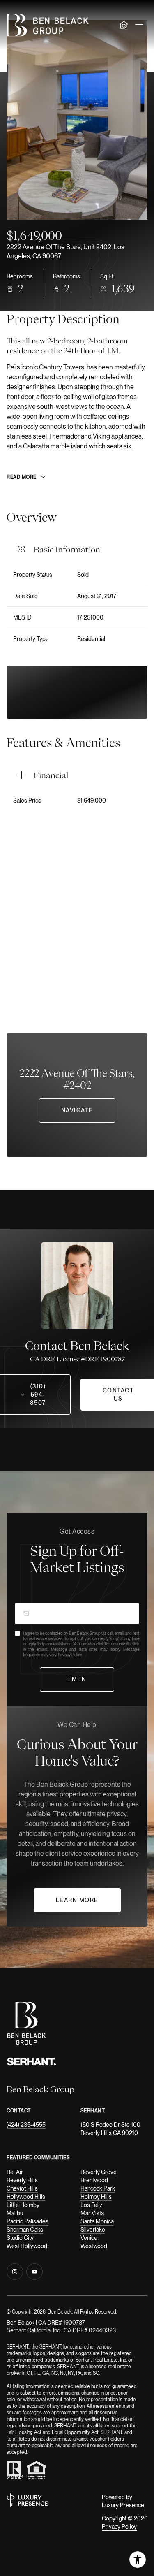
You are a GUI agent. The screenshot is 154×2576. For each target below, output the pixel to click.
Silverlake (93, 2230)
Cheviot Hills (22, 2188)
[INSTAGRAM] (15, 2272)
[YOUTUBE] (34, 2272)
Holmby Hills (96, 2197)
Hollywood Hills (26, 2197)
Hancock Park (98, 2188)
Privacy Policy (70, 1655)
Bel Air (15, 2172)
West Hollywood (27, 2246)
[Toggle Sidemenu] (139, 25)
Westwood (94, 2246)
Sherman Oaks (25, 2230)
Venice (89, 2238)
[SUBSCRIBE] (77, 1679)
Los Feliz (91, 2205)
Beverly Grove (99, 2172)
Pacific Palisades (28, 2221)
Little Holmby (23, 2205)
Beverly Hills (22, 2180)
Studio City (20, 2238)
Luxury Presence (123, 2505)
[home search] (124, 25)
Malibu (15, 2213)
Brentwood (94, 2180)
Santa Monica (97, 2221)
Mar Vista (92, 2213)
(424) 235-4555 (26, 2125)
